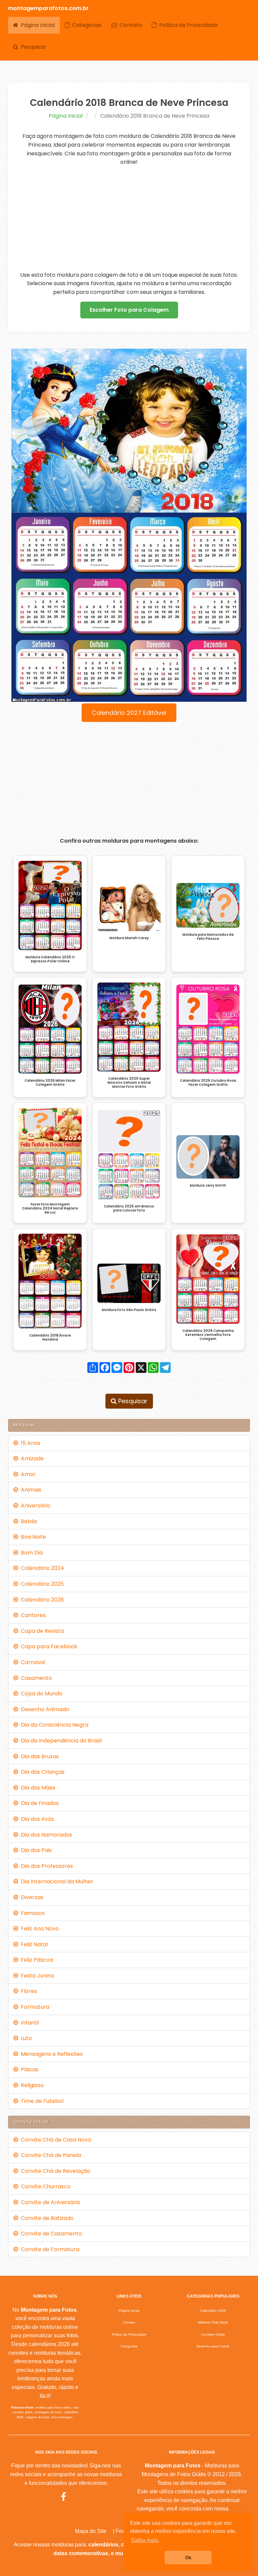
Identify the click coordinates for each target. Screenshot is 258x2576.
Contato (129, 25)
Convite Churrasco (44, 2186)
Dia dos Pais (35, 1850)
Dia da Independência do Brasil (60, 1741)
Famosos (31, 1913)
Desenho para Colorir (213, 2346)
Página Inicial (36, 25)
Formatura (34, 2007)
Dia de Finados (38, 1803)
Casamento (35, 1678)
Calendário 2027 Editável (129, 713)
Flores (28, 1991)
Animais (30, 1490)
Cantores (32, 1615)
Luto (25, 2038)
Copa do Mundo (40, 1694)
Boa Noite (32, 1537)
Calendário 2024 (41, 1568)
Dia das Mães (37, 1788)
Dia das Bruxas (38, 1756)
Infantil (29, 2023)
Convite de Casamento (50, 2234)
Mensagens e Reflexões (50, 2054)
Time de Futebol (41, 2101)
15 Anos (29, 1443)
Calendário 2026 (41, 1600)
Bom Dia (30, 1553)
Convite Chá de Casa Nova (55, 2140)
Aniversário (34, 1506)
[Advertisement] (129, 219)
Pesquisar (32, 47)
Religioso (31, 2085)
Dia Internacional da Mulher (56, 1881)
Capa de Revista (41, 1631)
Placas (28, 2069)
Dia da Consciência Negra (53, 1725)
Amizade (31, 1458)
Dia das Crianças (41, 1772)
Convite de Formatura (49, 2249)
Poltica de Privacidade (187, 25)
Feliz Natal (33, 1944)
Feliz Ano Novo (38, 1929)
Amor (27, 1474)
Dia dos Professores (46, 1866)
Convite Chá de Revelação (54, 2171)
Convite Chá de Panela (50, 2155)
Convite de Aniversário (49, 2202)
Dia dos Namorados (45, 1835)
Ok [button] (188, 2558)
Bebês (28, 1521)
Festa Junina (36, 1976)
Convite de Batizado (46, 2218)
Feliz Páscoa (36, 1960)
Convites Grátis (213, 2334)
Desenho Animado (44, 1709)
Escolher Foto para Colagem (129, 310)
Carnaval (32, 1662)
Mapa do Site (91, 2531)
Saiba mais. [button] (145, 2540)
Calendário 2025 (41, 1584)
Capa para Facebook (48, 1646)
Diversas (31, 1897)
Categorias (85, 25)
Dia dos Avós (36, 1819)
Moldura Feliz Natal (213, 2322)
